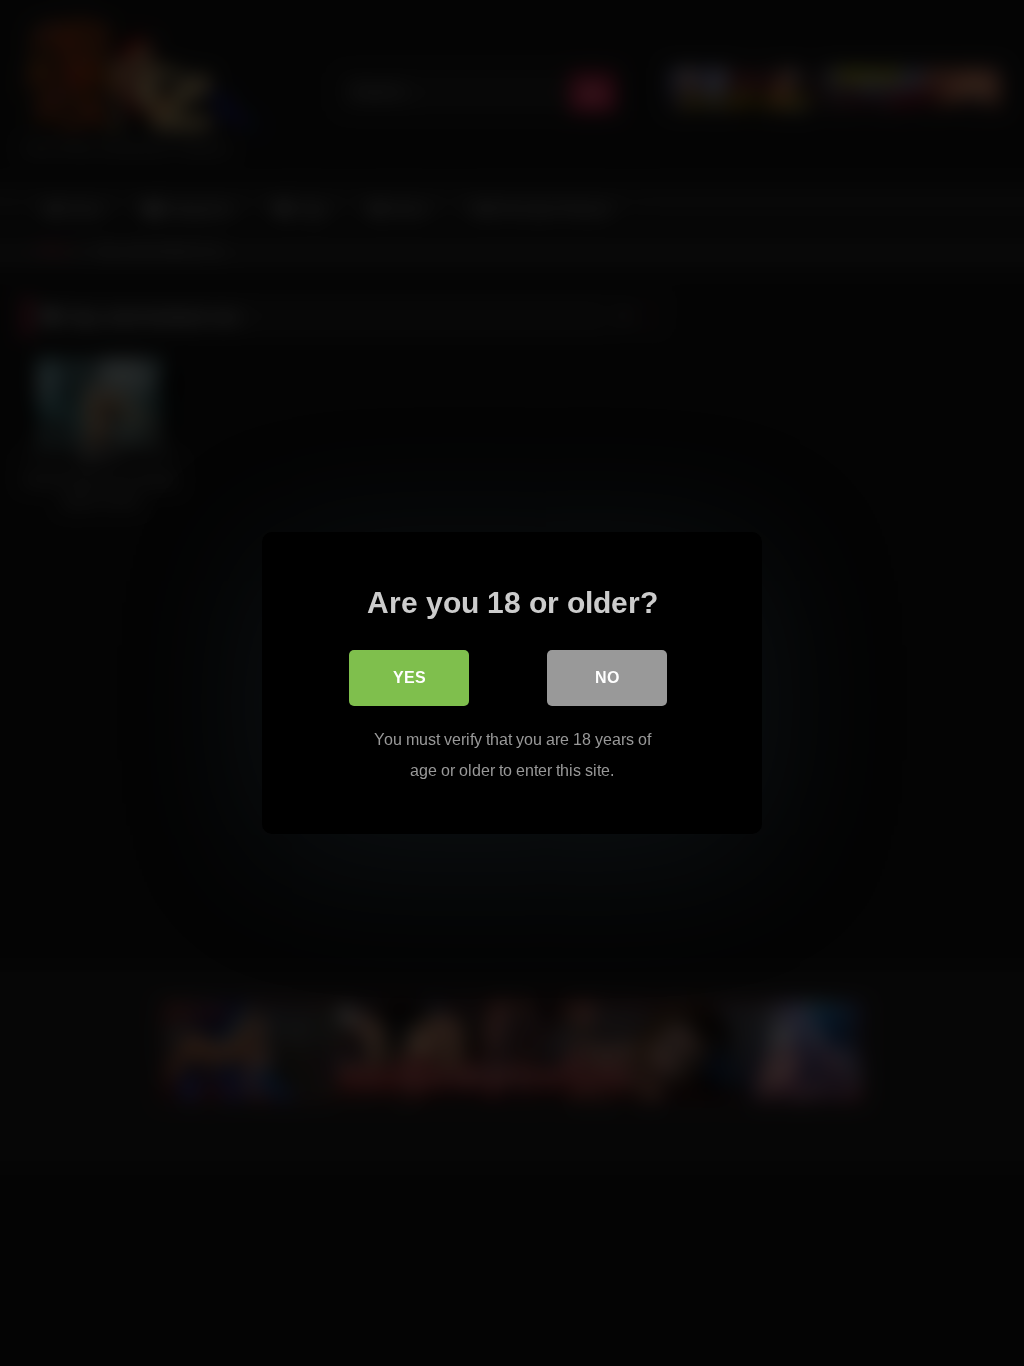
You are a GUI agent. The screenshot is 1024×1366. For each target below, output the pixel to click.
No (607, 677)
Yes (409, 677)
